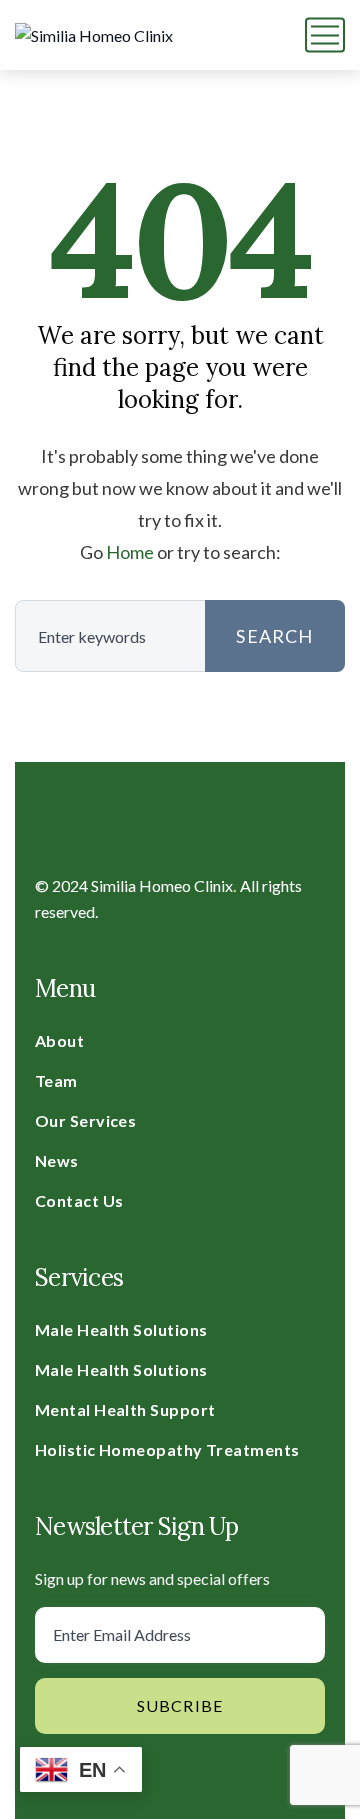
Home (130, 552)
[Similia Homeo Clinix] (94, 35)
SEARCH (274, 636)
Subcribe (180, 1705)
